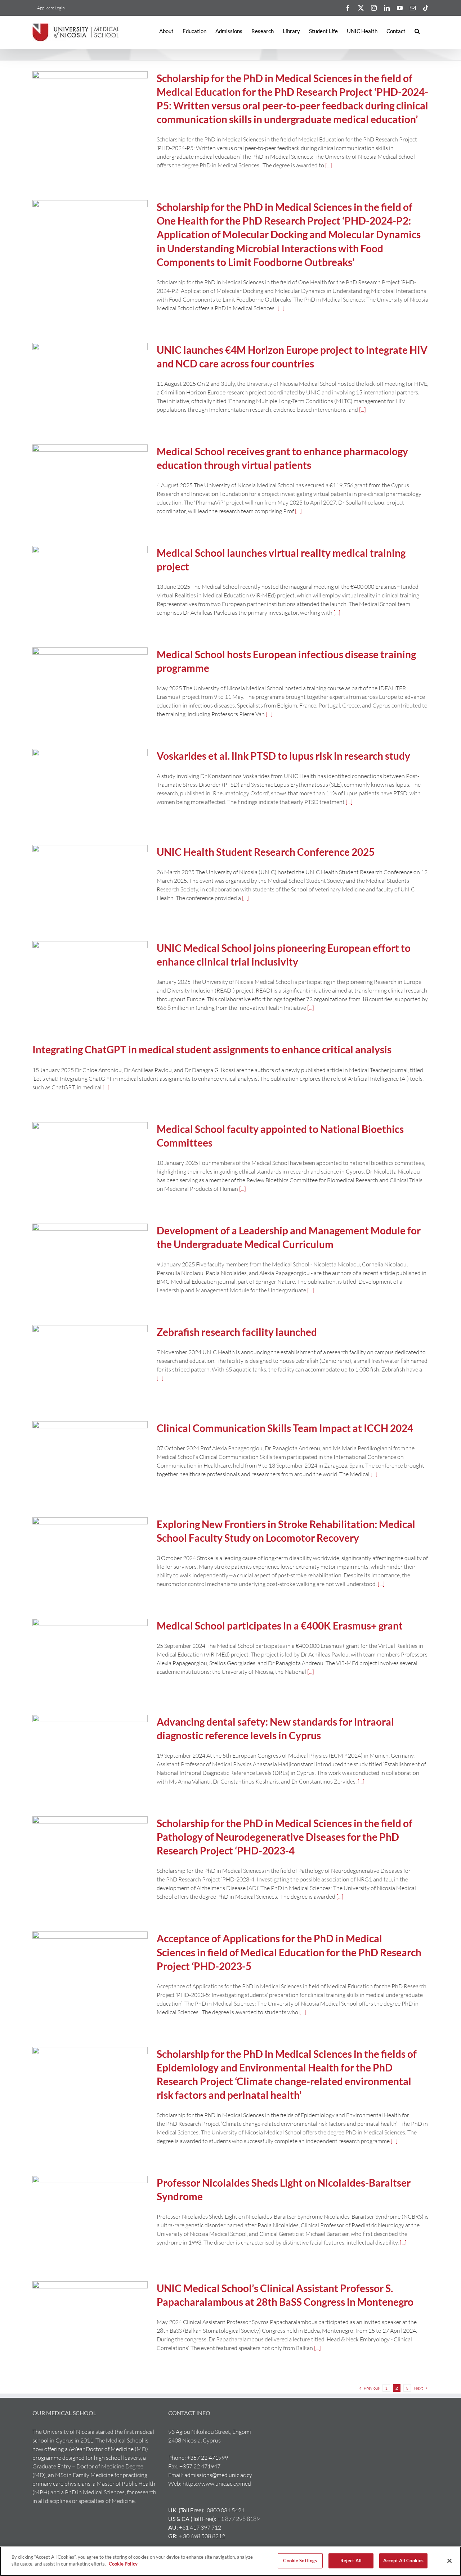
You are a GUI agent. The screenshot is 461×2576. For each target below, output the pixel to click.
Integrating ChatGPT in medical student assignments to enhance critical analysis (212, 1049)
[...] (329, 165)
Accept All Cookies (403, 2561)
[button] (417, 31)
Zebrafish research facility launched (237, 1332)
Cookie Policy (123, 2564)
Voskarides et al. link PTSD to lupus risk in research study (283, 756)
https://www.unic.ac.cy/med (217, 2484)
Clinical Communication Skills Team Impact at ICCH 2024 (285, 1428)
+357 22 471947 (200, 2466)
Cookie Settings (300, 2561)
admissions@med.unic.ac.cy (218, 2475)
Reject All (351, 2561)
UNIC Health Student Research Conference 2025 (266, 852)
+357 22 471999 (207, 2458)
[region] (230, 2561)
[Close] (449, 2561)
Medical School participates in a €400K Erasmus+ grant (280, 1626)
